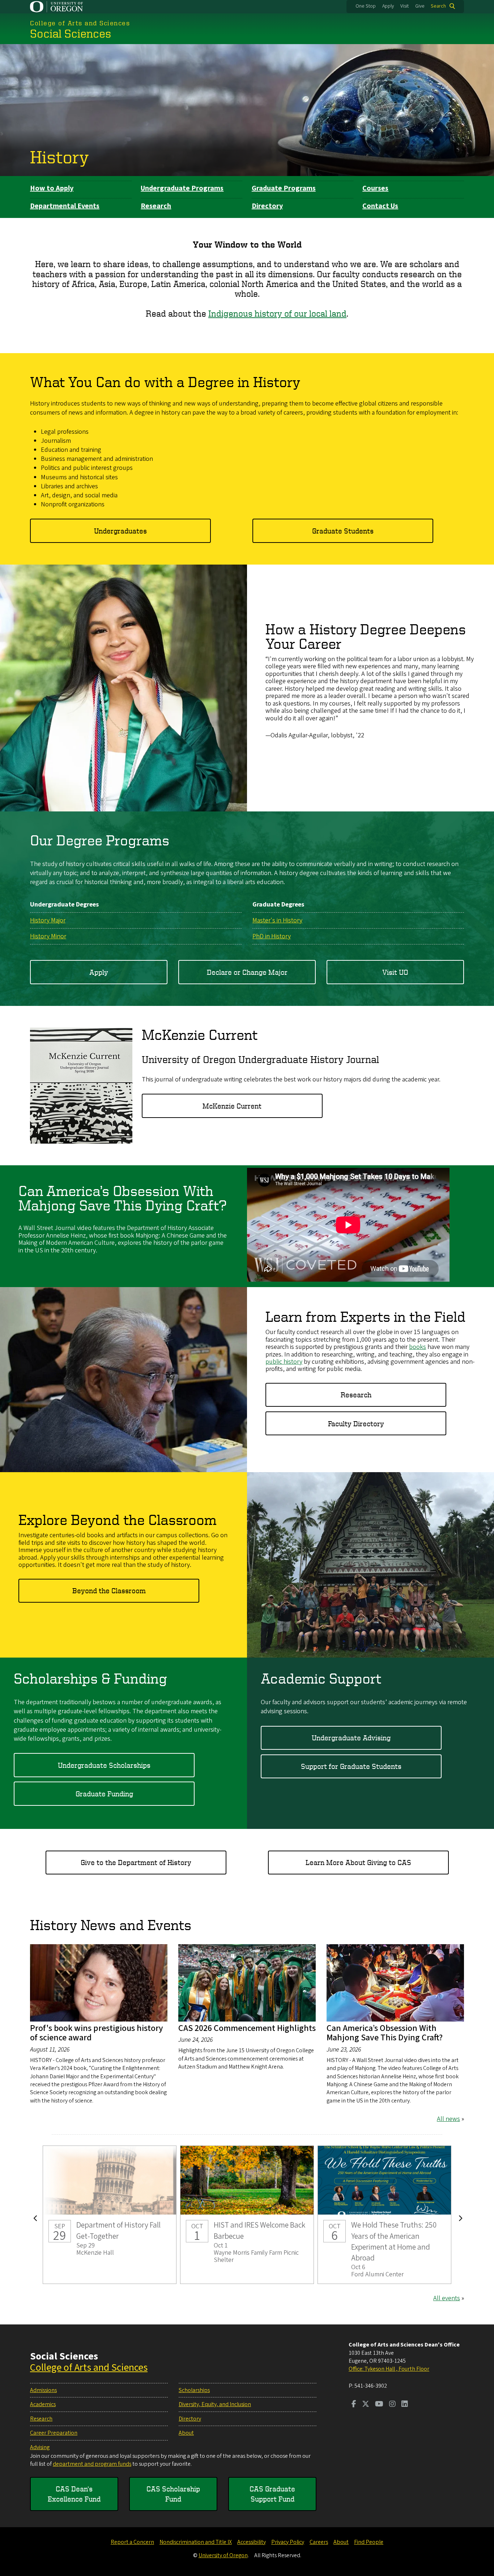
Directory (267, 206)
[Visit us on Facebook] (354, 2405)
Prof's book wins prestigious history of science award (97, 2033)
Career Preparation (54, 2433)
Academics (43, 2404)
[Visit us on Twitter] (366, 2405)
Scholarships (194, 2390)
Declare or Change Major (247, 972)
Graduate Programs (284, 188)
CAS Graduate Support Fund (272, 2494)
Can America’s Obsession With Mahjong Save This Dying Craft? (385, 2033)
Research (156, 206)
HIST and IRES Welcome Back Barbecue (247, 2215)
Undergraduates (120, 531)
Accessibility (252, 2542)
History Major (48, 920)
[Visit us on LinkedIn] (405, 2405)
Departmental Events (65, 206)
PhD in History (272, 936)
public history (284, 1362)
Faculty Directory (356, 1424)
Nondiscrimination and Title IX (196, 2542)
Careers (319, 2542)
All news (448, 2119)
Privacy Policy (288, 2542)
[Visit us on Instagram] (392, 2405)
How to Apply (52, 188)
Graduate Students (343, 531)
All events (447, 2298)
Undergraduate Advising (351, 1738)
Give (420, 6)
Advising (40, 2447)
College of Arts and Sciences (89, 2367)
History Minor (48, 936)
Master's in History (277, 920)
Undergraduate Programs (182, 188)
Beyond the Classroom (109, 1591)
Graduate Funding (104, 1794)
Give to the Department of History (136, 1862)
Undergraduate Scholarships (104, 1765)
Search (438, 6)
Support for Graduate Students (351, 1766)
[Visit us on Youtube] (379, 2405)
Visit (404, 6)
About (186, 2433)
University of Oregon (223, 2555)
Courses (375, 188)
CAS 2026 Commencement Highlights (247, 2028)
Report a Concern (132, 2542)
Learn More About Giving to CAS (358, 1862)
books (418, 1347)
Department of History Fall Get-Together (110, 2215)
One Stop (366, 6)
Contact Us (380, 206)
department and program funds (92, 2464)
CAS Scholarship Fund (173, 2494)
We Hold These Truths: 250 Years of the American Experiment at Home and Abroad (384, 2215)
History (59, 157)
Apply (388, 6)
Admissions (43, 2390)
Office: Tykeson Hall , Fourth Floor (389, 2369)
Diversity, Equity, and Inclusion (215, 2404)
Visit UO (395, 972)
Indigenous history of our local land (277, 313)
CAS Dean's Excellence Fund (74, 2494)
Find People (369, 2542)
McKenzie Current (232, 1106)
